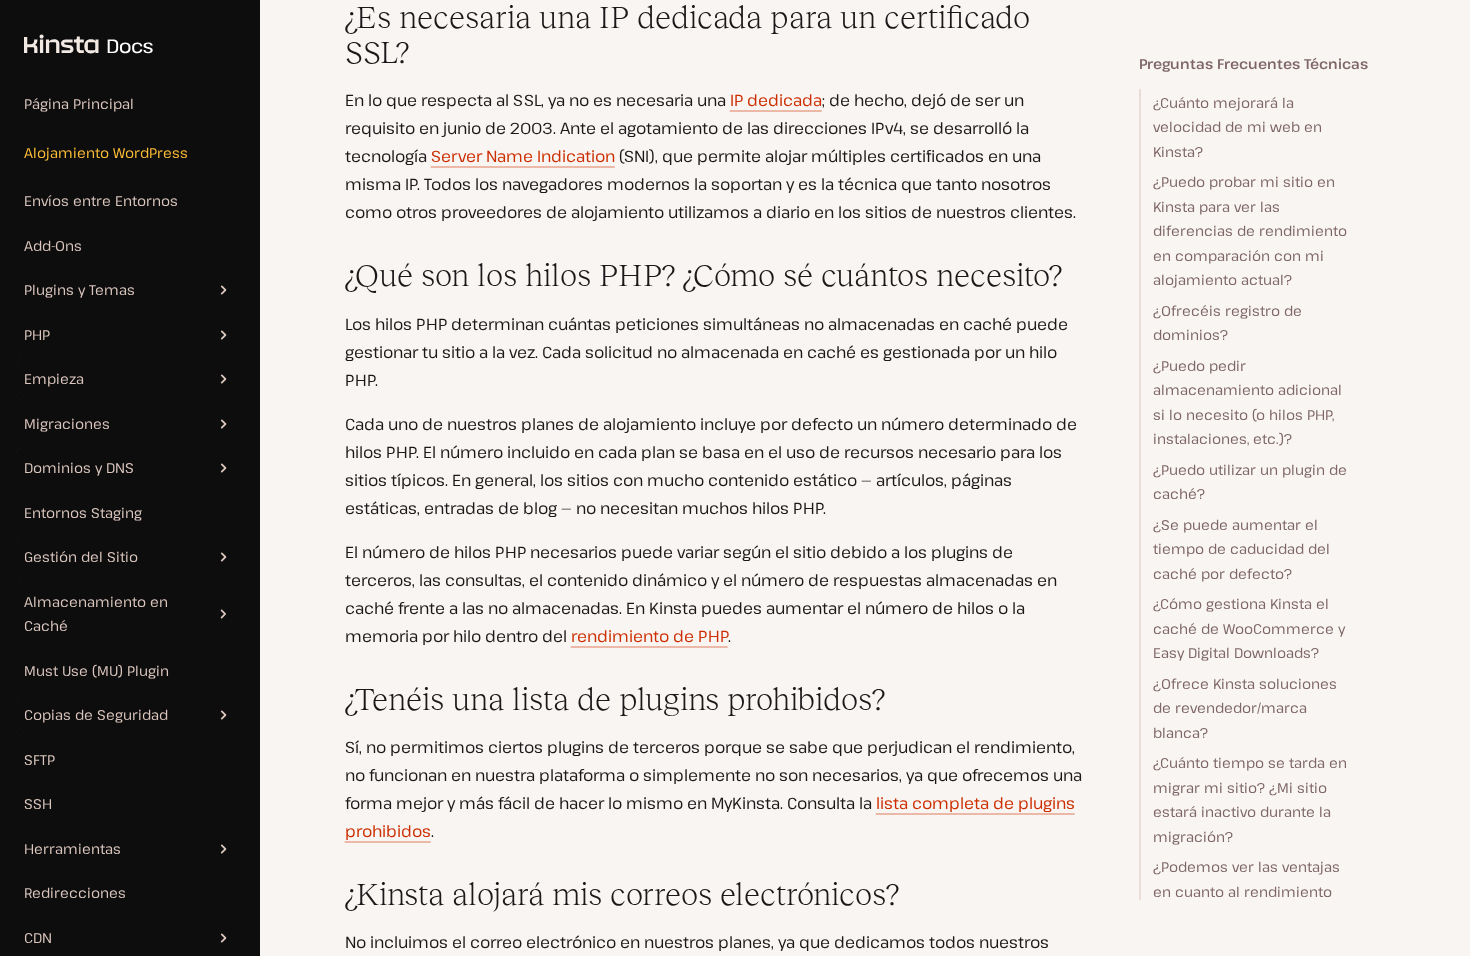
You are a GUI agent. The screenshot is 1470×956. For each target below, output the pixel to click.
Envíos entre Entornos (101, 200)
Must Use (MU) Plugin (96, 670)
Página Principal (79, 103)
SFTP (39, 759)
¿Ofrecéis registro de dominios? (1227, 323)
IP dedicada (776, 100)
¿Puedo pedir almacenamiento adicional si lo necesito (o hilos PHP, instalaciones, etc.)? (1247, 402)
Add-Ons (53, 245)
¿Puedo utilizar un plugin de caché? (1250, 482)
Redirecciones (75, 892)
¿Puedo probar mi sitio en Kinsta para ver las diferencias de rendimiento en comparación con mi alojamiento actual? (1250, 230)
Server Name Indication (523, 156)
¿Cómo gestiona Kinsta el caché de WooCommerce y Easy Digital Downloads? (1249, 628)
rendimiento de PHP (649, 636)
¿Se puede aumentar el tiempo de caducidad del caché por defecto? (1241, 549)
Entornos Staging (83, 512)
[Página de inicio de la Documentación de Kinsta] (76, 34)
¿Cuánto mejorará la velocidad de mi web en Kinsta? (1237, 127)
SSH (38, 803)
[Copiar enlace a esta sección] (329, 18)
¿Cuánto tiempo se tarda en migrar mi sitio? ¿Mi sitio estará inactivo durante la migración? (1250, 799)
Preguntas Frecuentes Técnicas (1253, 63)
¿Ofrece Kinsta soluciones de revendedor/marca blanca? (1245, 708)
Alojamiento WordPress (106, 152)
